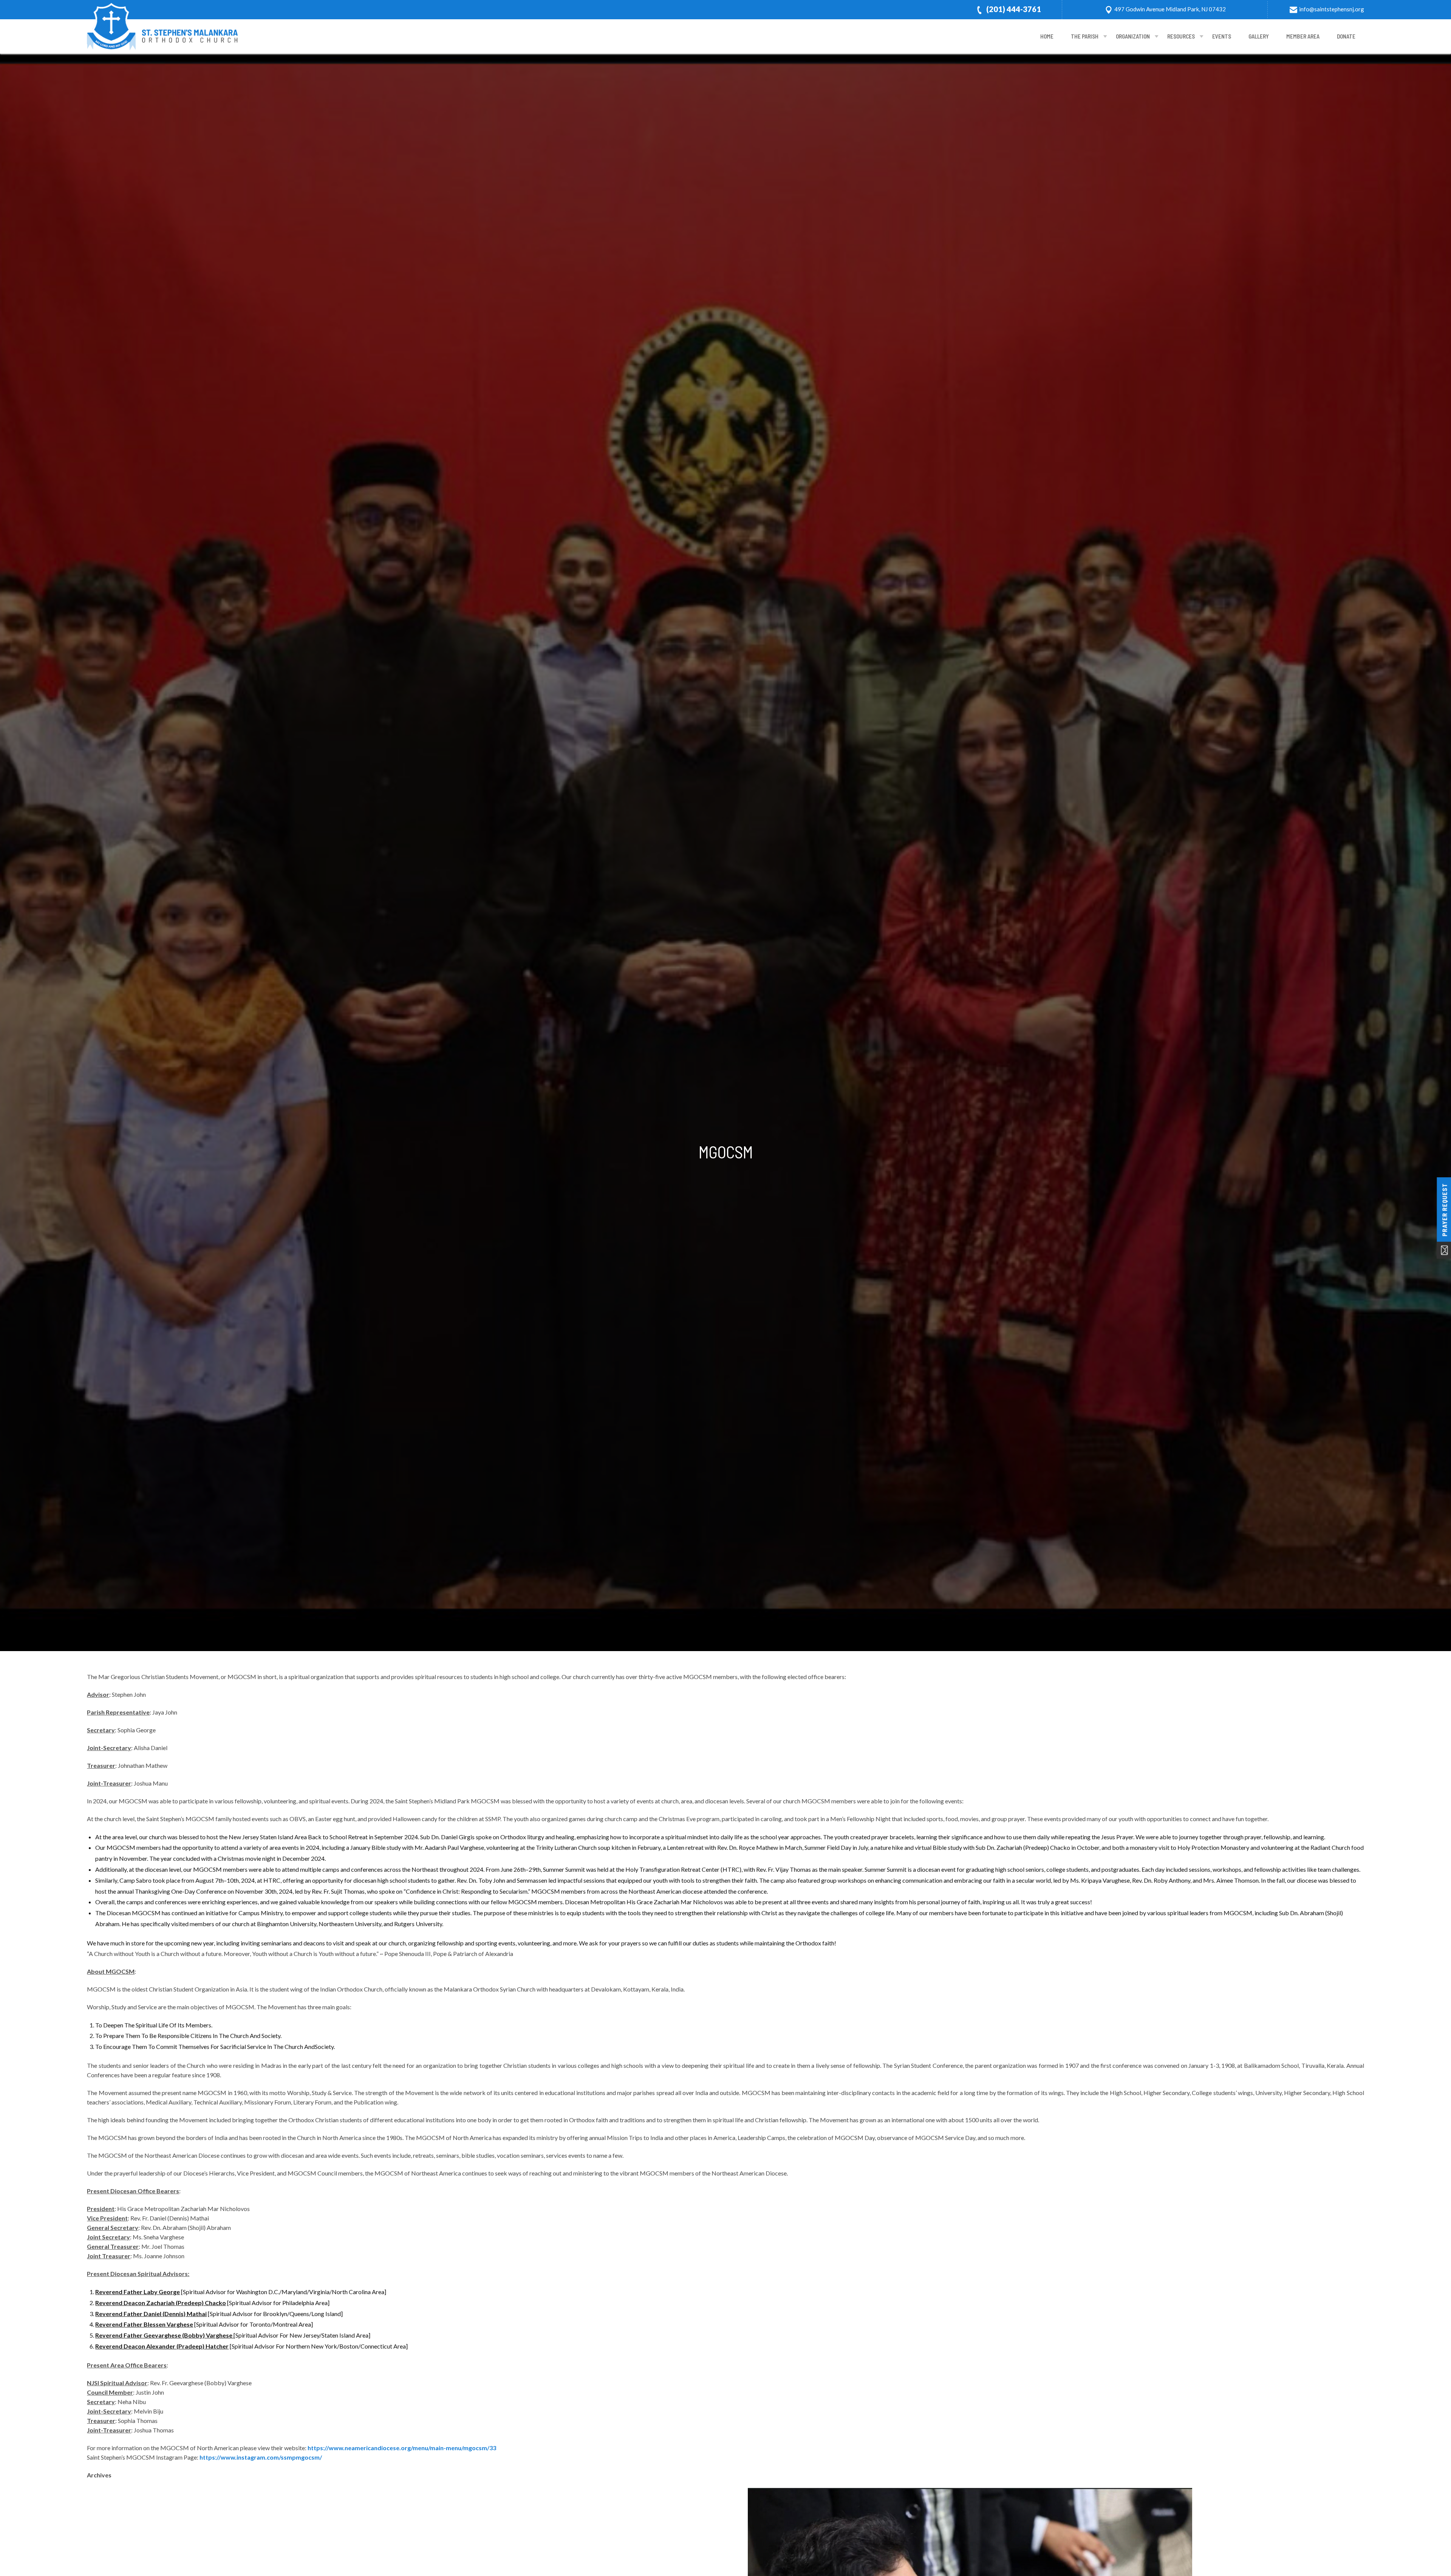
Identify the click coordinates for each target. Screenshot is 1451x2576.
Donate (1346, 36)
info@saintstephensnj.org (1332, 9)
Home (1047, 36)
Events (1222, 36)
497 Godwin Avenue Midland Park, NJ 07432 (1170, 9)
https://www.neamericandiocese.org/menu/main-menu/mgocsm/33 (402, 2448)
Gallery (1259, 36)
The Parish (1085, 36)
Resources (1181, 36)
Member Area (1303, 36)
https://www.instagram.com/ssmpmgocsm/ (261, 2457)
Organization (1133, 36)
